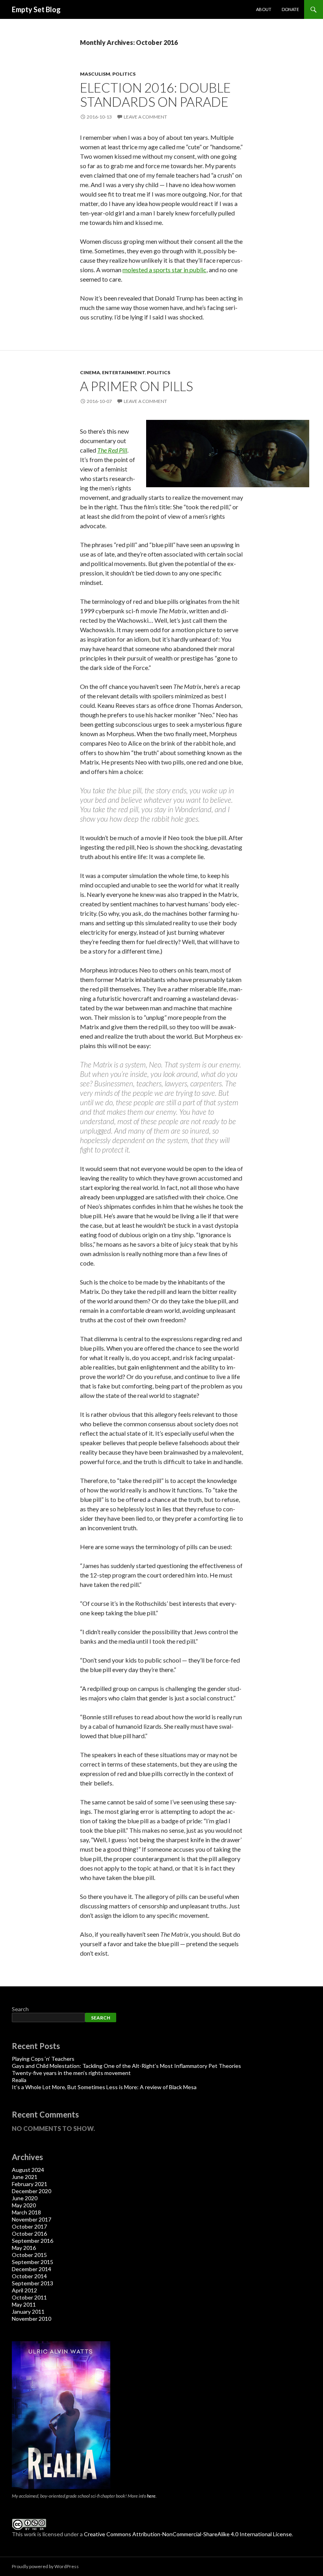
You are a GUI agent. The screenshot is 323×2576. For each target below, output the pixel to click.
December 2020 (32, 2191)
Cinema (90, 372)
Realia (19, 2080)
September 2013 (32, 2283)
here (151, 2496)
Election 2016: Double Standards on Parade (155, 95)
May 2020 (24, 2205)
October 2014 (29, 2276)
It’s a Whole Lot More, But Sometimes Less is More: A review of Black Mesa (104, 2087)
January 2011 (28, 2312)
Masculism (95, 74)
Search (20, 2009)
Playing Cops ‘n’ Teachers (43, 2059)
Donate (290, 9)
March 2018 (26, 2212)
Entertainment (123, 372)
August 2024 (28, 2170)
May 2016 (24, 2248)
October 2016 (29, 2234)
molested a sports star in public (164, 270)
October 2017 (29, 2226)
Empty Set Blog (36, 9)
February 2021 (30, 2184)
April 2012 (24, 2290)
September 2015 (32, 2262)
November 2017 (32, 2219)
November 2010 (32, 2319)
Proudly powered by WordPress (45, 2566)
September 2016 (32, 2241)
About (264, 9)
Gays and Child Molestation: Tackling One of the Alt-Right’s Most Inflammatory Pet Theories (126, 2066)
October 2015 (29, 2255)
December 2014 (32, 2269)
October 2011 (29, 2297)
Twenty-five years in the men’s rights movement (71, 2073)
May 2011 (24, 2304)
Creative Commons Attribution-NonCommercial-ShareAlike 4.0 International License (188, 2534)
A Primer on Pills (136, 386)
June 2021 (25, 2177)
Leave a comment (145, 117)
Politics (124, 74)
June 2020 (25, 2198)
